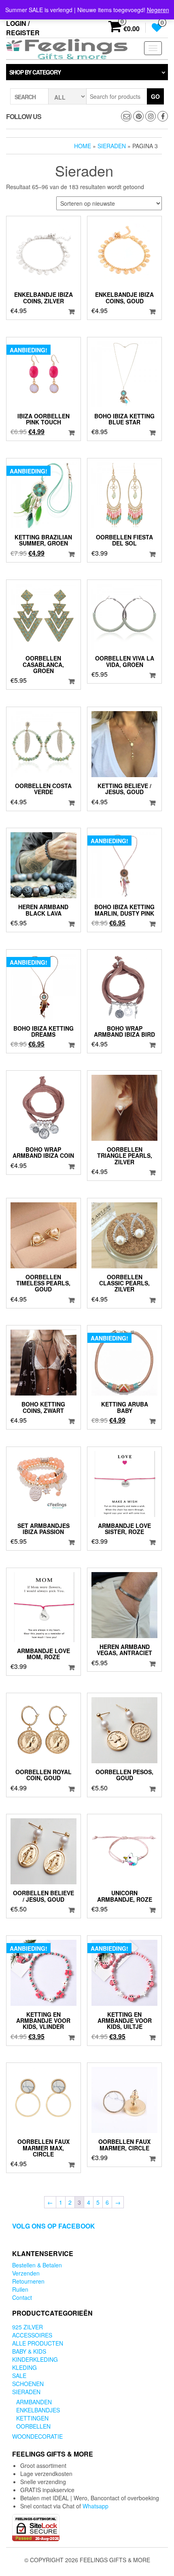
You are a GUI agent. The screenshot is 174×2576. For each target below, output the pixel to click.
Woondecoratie (37, 2436)
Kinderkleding (35, 2359)
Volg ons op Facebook (54, 2226)
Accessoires (32, 2335)
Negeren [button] (158, 10)
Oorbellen (33, 2426)
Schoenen (28, 2384)
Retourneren (28, 2281)
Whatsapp (95, 2506)
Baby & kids (29, 2351)
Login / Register (23, 28)
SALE (19, 2376)
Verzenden (26, 2273)
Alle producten (38, 2343)
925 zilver (28, 2327)
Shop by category (35, 72)
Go (155, 96)
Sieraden (112, 146)
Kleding (24, 2367)
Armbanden (34, 2402)
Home (83, 146)
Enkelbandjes (38, 2410)
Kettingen (32, 2418)
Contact (22, 2297)
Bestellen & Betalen (37, 2265)
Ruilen (20, 2289)
